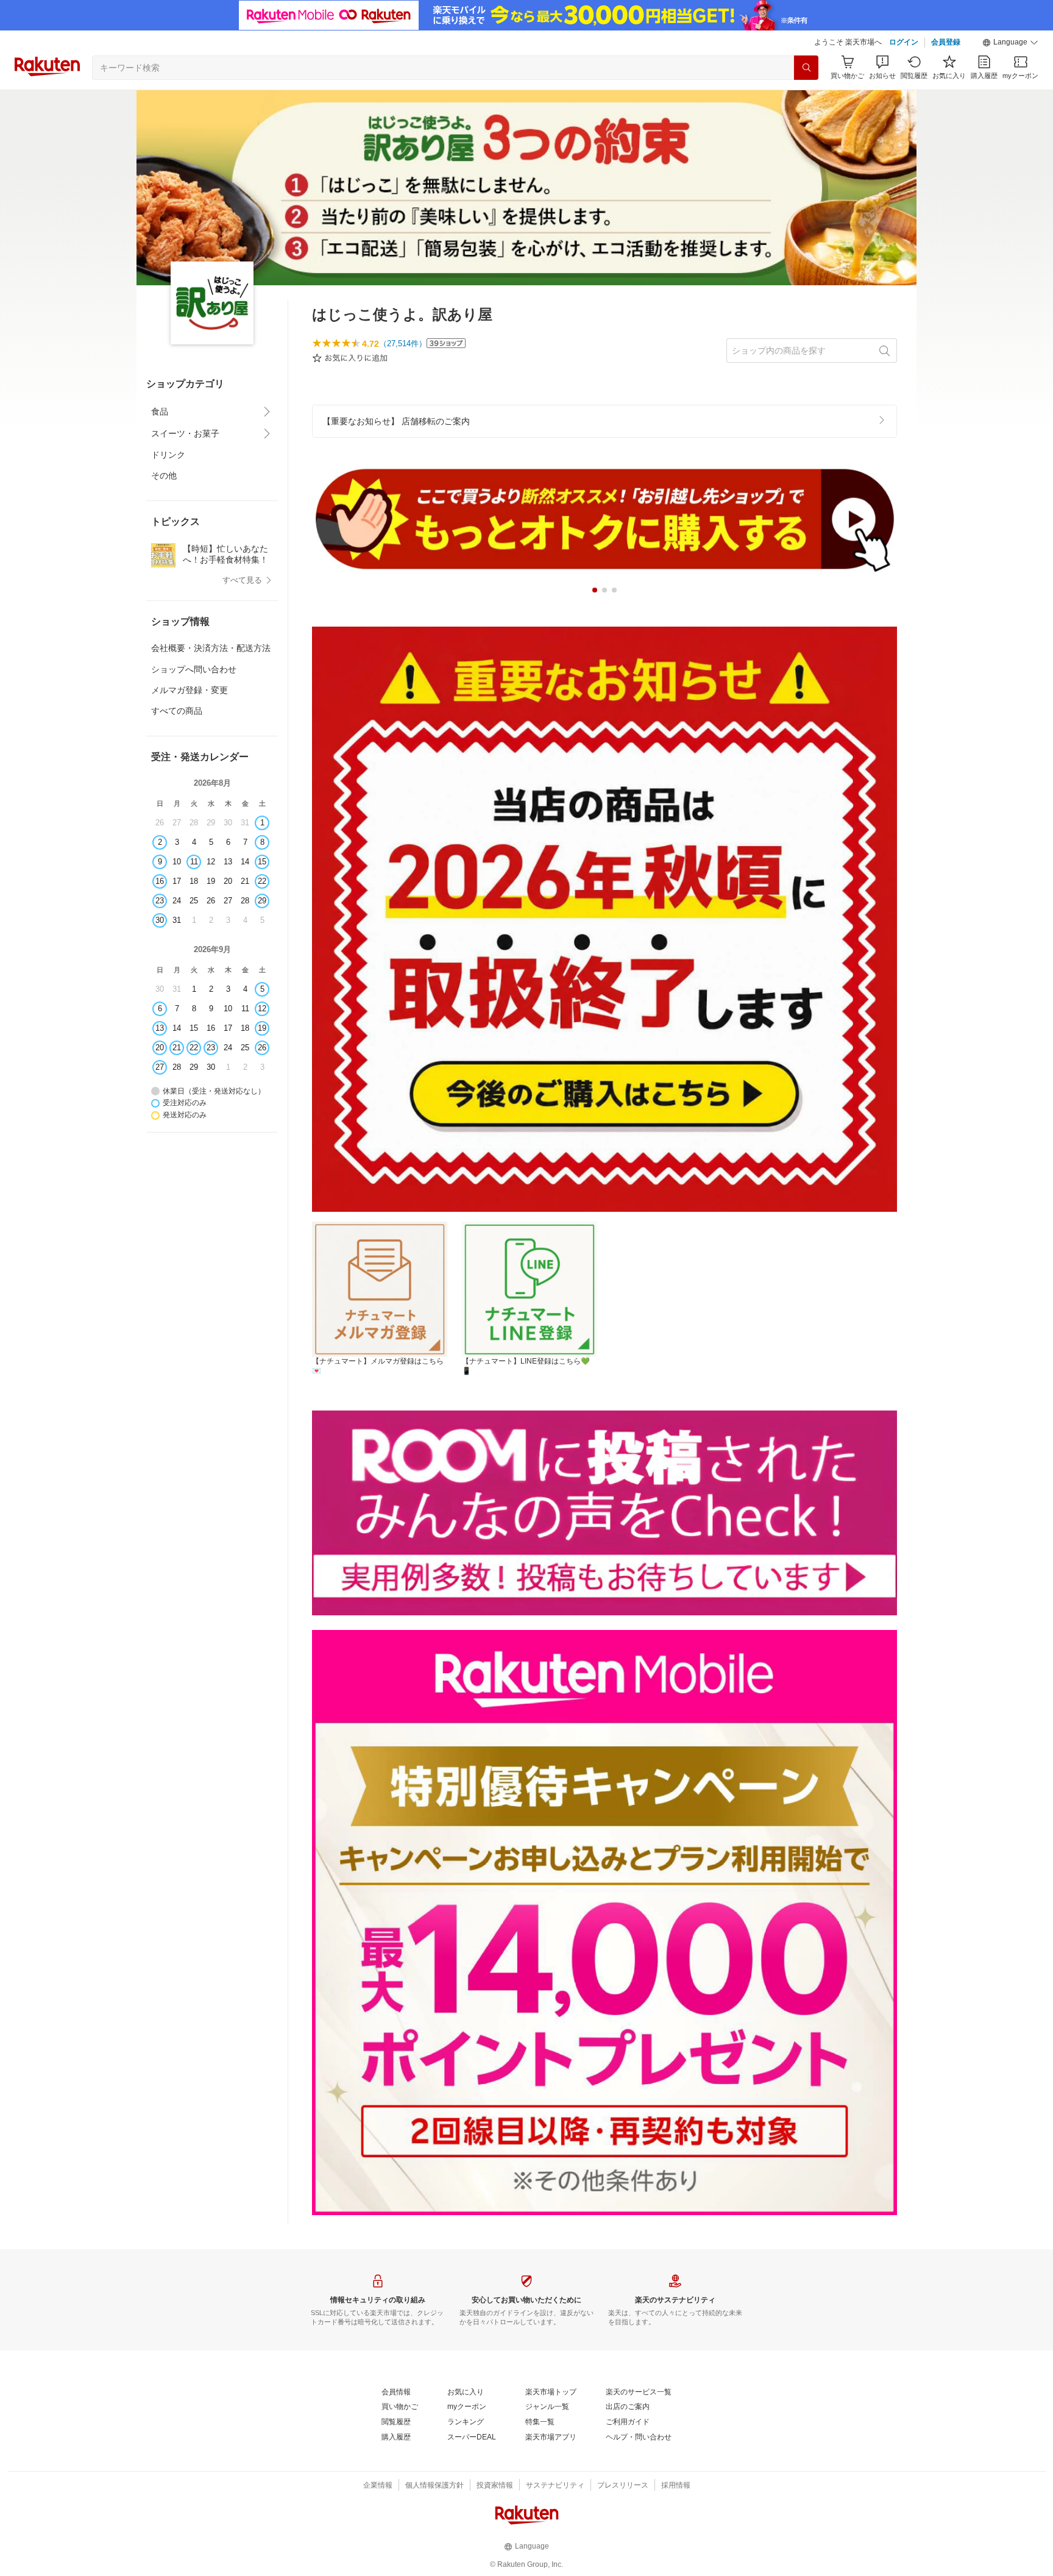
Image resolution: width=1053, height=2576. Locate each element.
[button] (1010, 43)
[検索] (806, 68)
